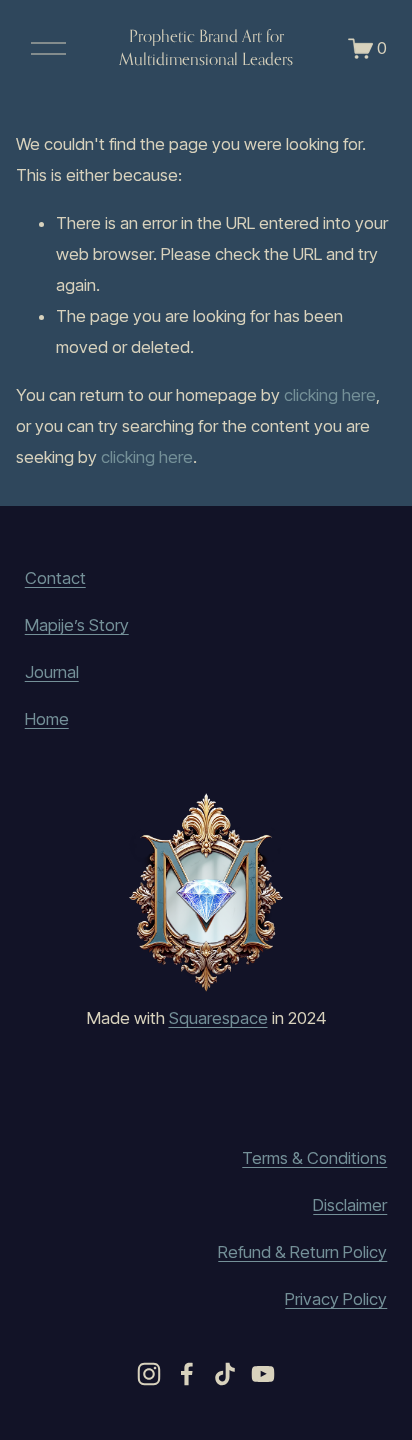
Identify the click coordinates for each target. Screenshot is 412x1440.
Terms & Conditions (314, 1158)
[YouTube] (263, 1374)
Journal (52, 672)
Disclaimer (350, 1205)
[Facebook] (187, 1374)
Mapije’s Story (77, 625)
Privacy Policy (336, 1299)
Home (47, 719)
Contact (55, 578)
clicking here (330, 395)
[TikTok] (225, 1374)
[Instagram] (149, 1374)
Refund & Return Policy (302, 1252)
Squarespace (218, 1018)
